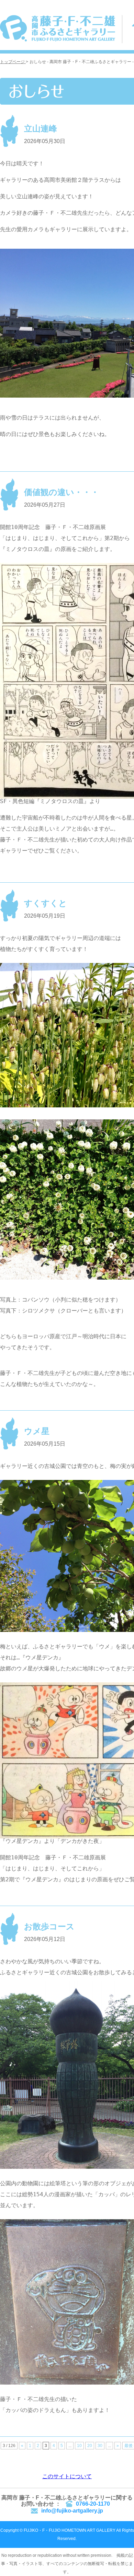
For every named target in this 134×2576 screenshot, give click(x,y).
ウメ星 (37, 1431)
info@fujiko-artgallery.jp (72, 2511)
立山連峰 (41, 128)
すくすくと (46, 903)
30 (100, 2446)
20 (90, 2446)
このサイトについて (67, 2476)
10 (79, 2446)
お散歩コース (49, 1926)
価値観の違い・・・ (62, 492)
